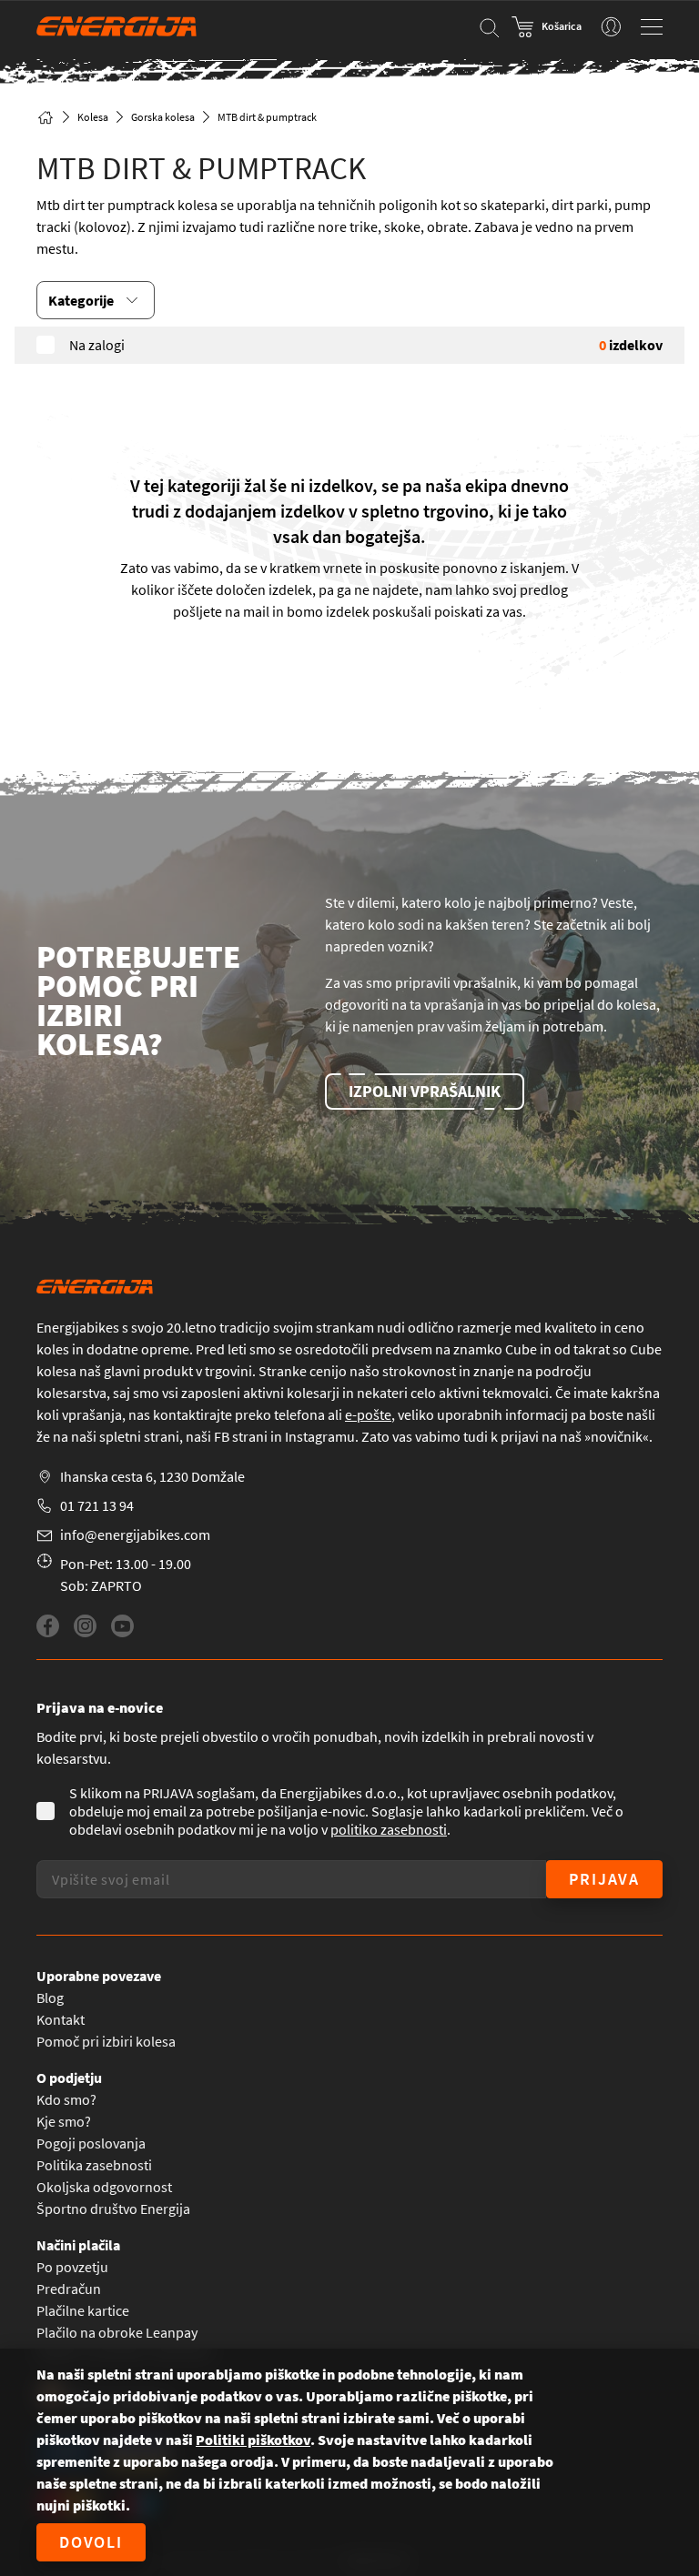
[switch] (611, 26)
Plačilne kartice (83, 2310)
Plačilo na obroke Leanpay (117, 2332)
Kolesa (93, 117)
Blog (50, 1997)
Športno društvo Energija (113, 2209)
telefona (299, 1414)
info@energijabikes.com (135, 1535)
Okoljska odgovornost (104, 2187)
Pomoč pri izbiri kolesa (106, 2041)
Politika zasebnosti (94, 2165)
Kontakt (61, 2019)
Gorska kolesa (163, 117)
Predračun (69, 2289)
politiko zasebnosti (389, 1829)
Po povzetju (72, 2267)
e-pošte (368, 1414)
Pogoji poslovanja (91, 2143)
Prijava (604, 1879)
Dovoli (91, 2542)
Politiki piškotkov (253, 2440)
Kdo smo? (66, 2099)
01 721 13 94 (97, 1505)
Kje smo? (64, 2121)
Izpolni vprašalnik (425, 1091)
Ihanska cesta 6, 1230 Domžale (152, 1476)
